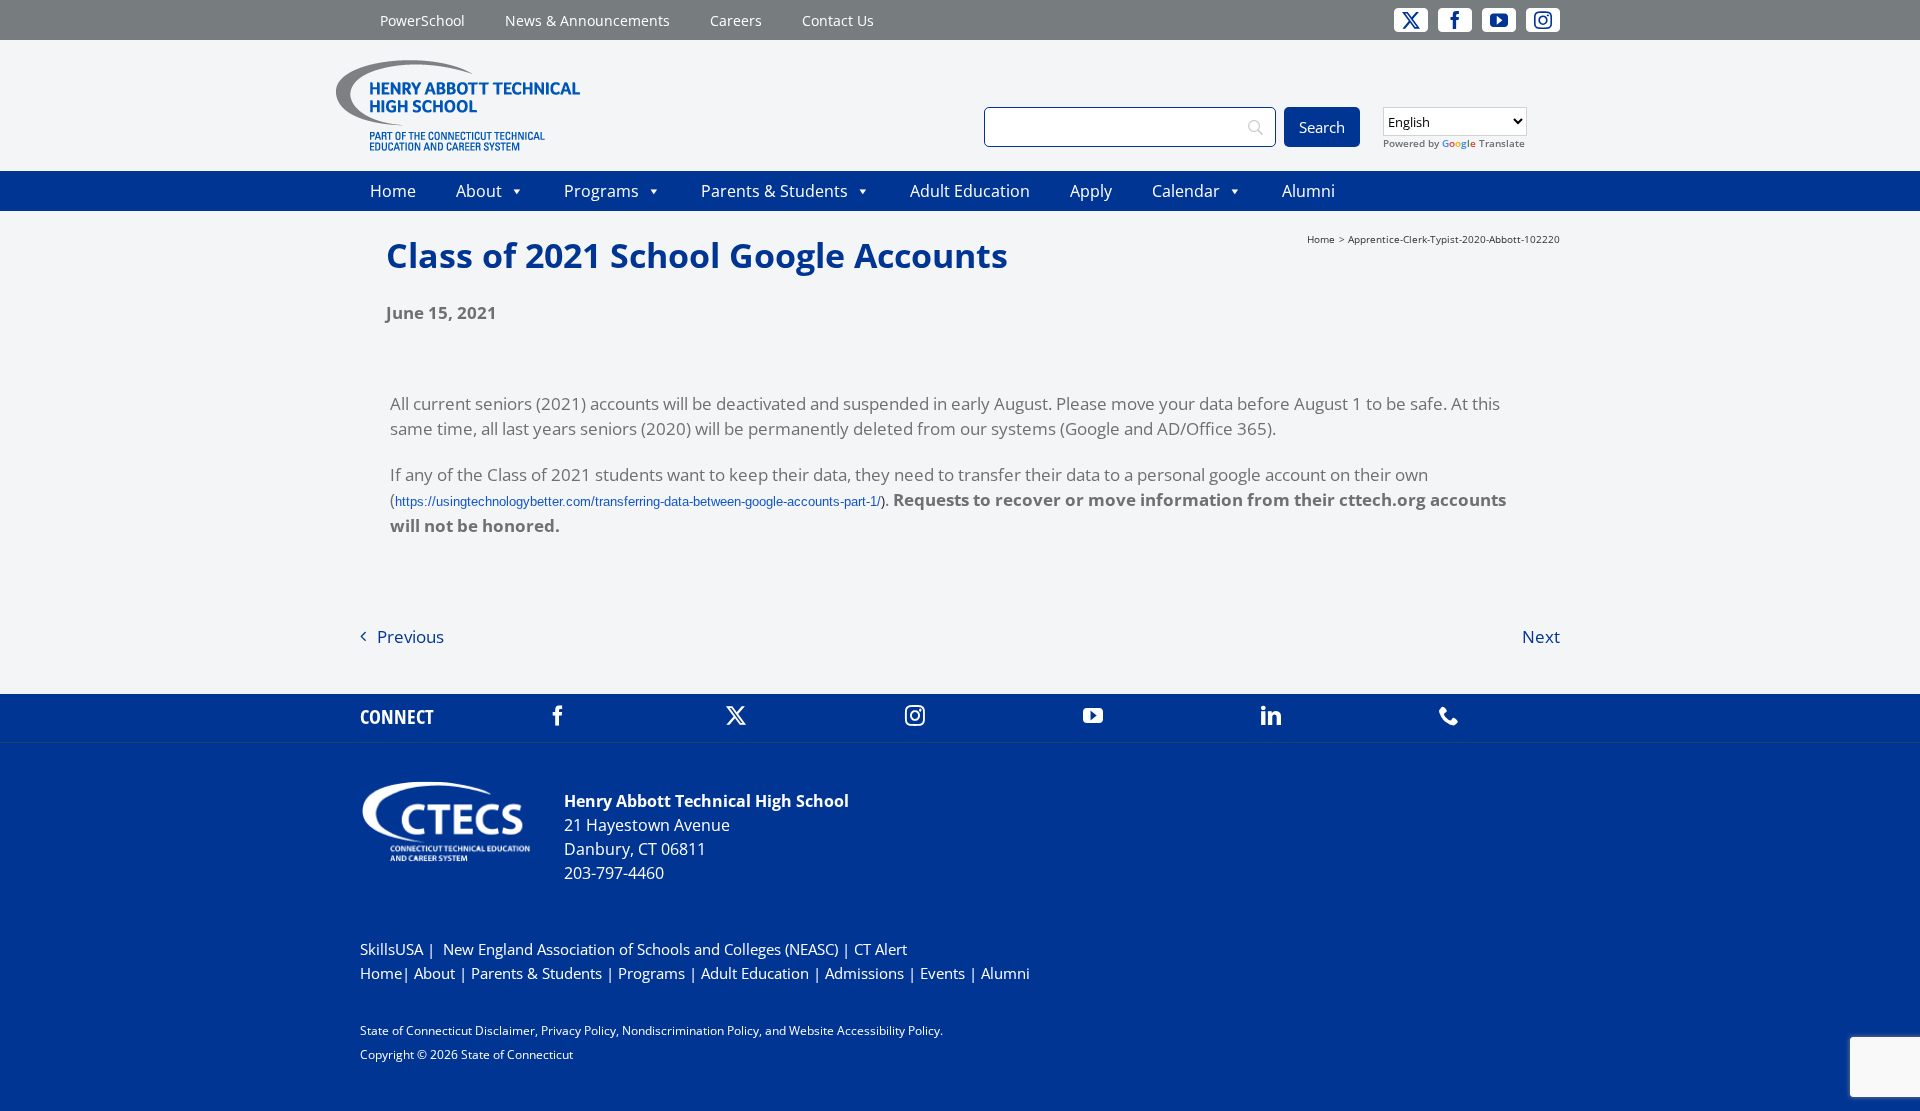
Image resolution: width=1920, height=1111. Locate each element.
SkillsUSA (393, 949)
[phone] (1449, 716)
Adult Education (970, 191)
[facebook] (558, 716)
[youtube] (1093, 716)
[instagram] (915, 716)
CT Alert (880, 949)
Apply (1091, 191)
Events (942, 973)
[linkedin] (1271, 716)
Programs (601, 191)
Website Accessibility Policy (864, 1030)
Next (1541, 636)
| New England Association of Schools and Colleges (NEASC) (632, 949)
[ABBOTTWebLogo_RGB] (458, 68)
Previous (410, 636)
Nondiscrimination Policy (690, 1030)
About (479, 191)
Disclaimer (505, 1030)
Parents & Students (774, 191)
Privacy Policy (578, 1030)
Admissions (864, 973)
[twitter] (736, 716)
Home (393, 191)
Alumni (1308, 191)
